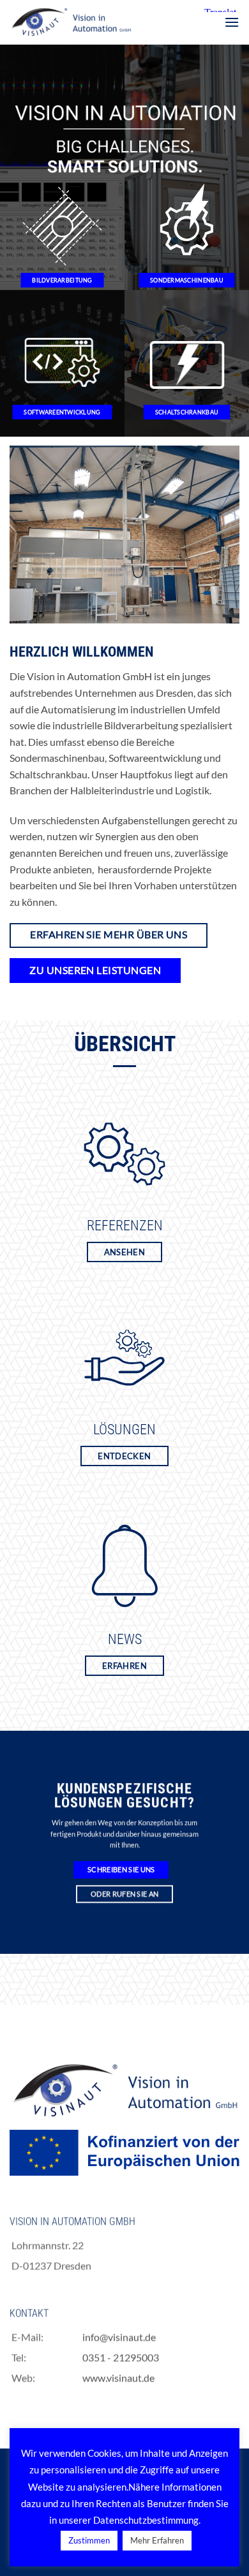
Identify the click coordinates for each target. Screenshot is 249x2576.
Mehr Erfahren (157, 2540)
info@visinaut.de (119, 2337)
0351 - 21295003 (121, 2357)
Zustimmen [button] (89, 2540)
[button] (232, 22)
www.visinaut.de (118, 2377)
